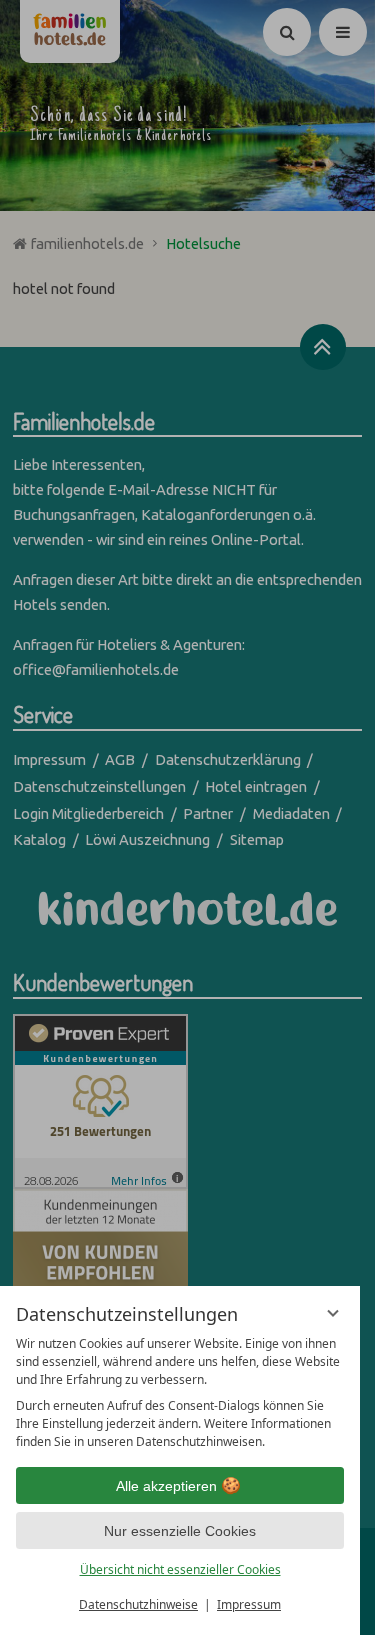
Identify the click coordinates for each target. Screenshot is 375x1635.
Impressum (249, 1604)
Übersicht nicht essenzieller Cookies (180, 1569)
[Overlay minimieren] (333, 1313)
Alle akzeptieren (166, 1486)
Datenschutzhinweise (138, 1604)
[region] (180, 1393)
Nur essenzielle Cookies (180, 1531)
